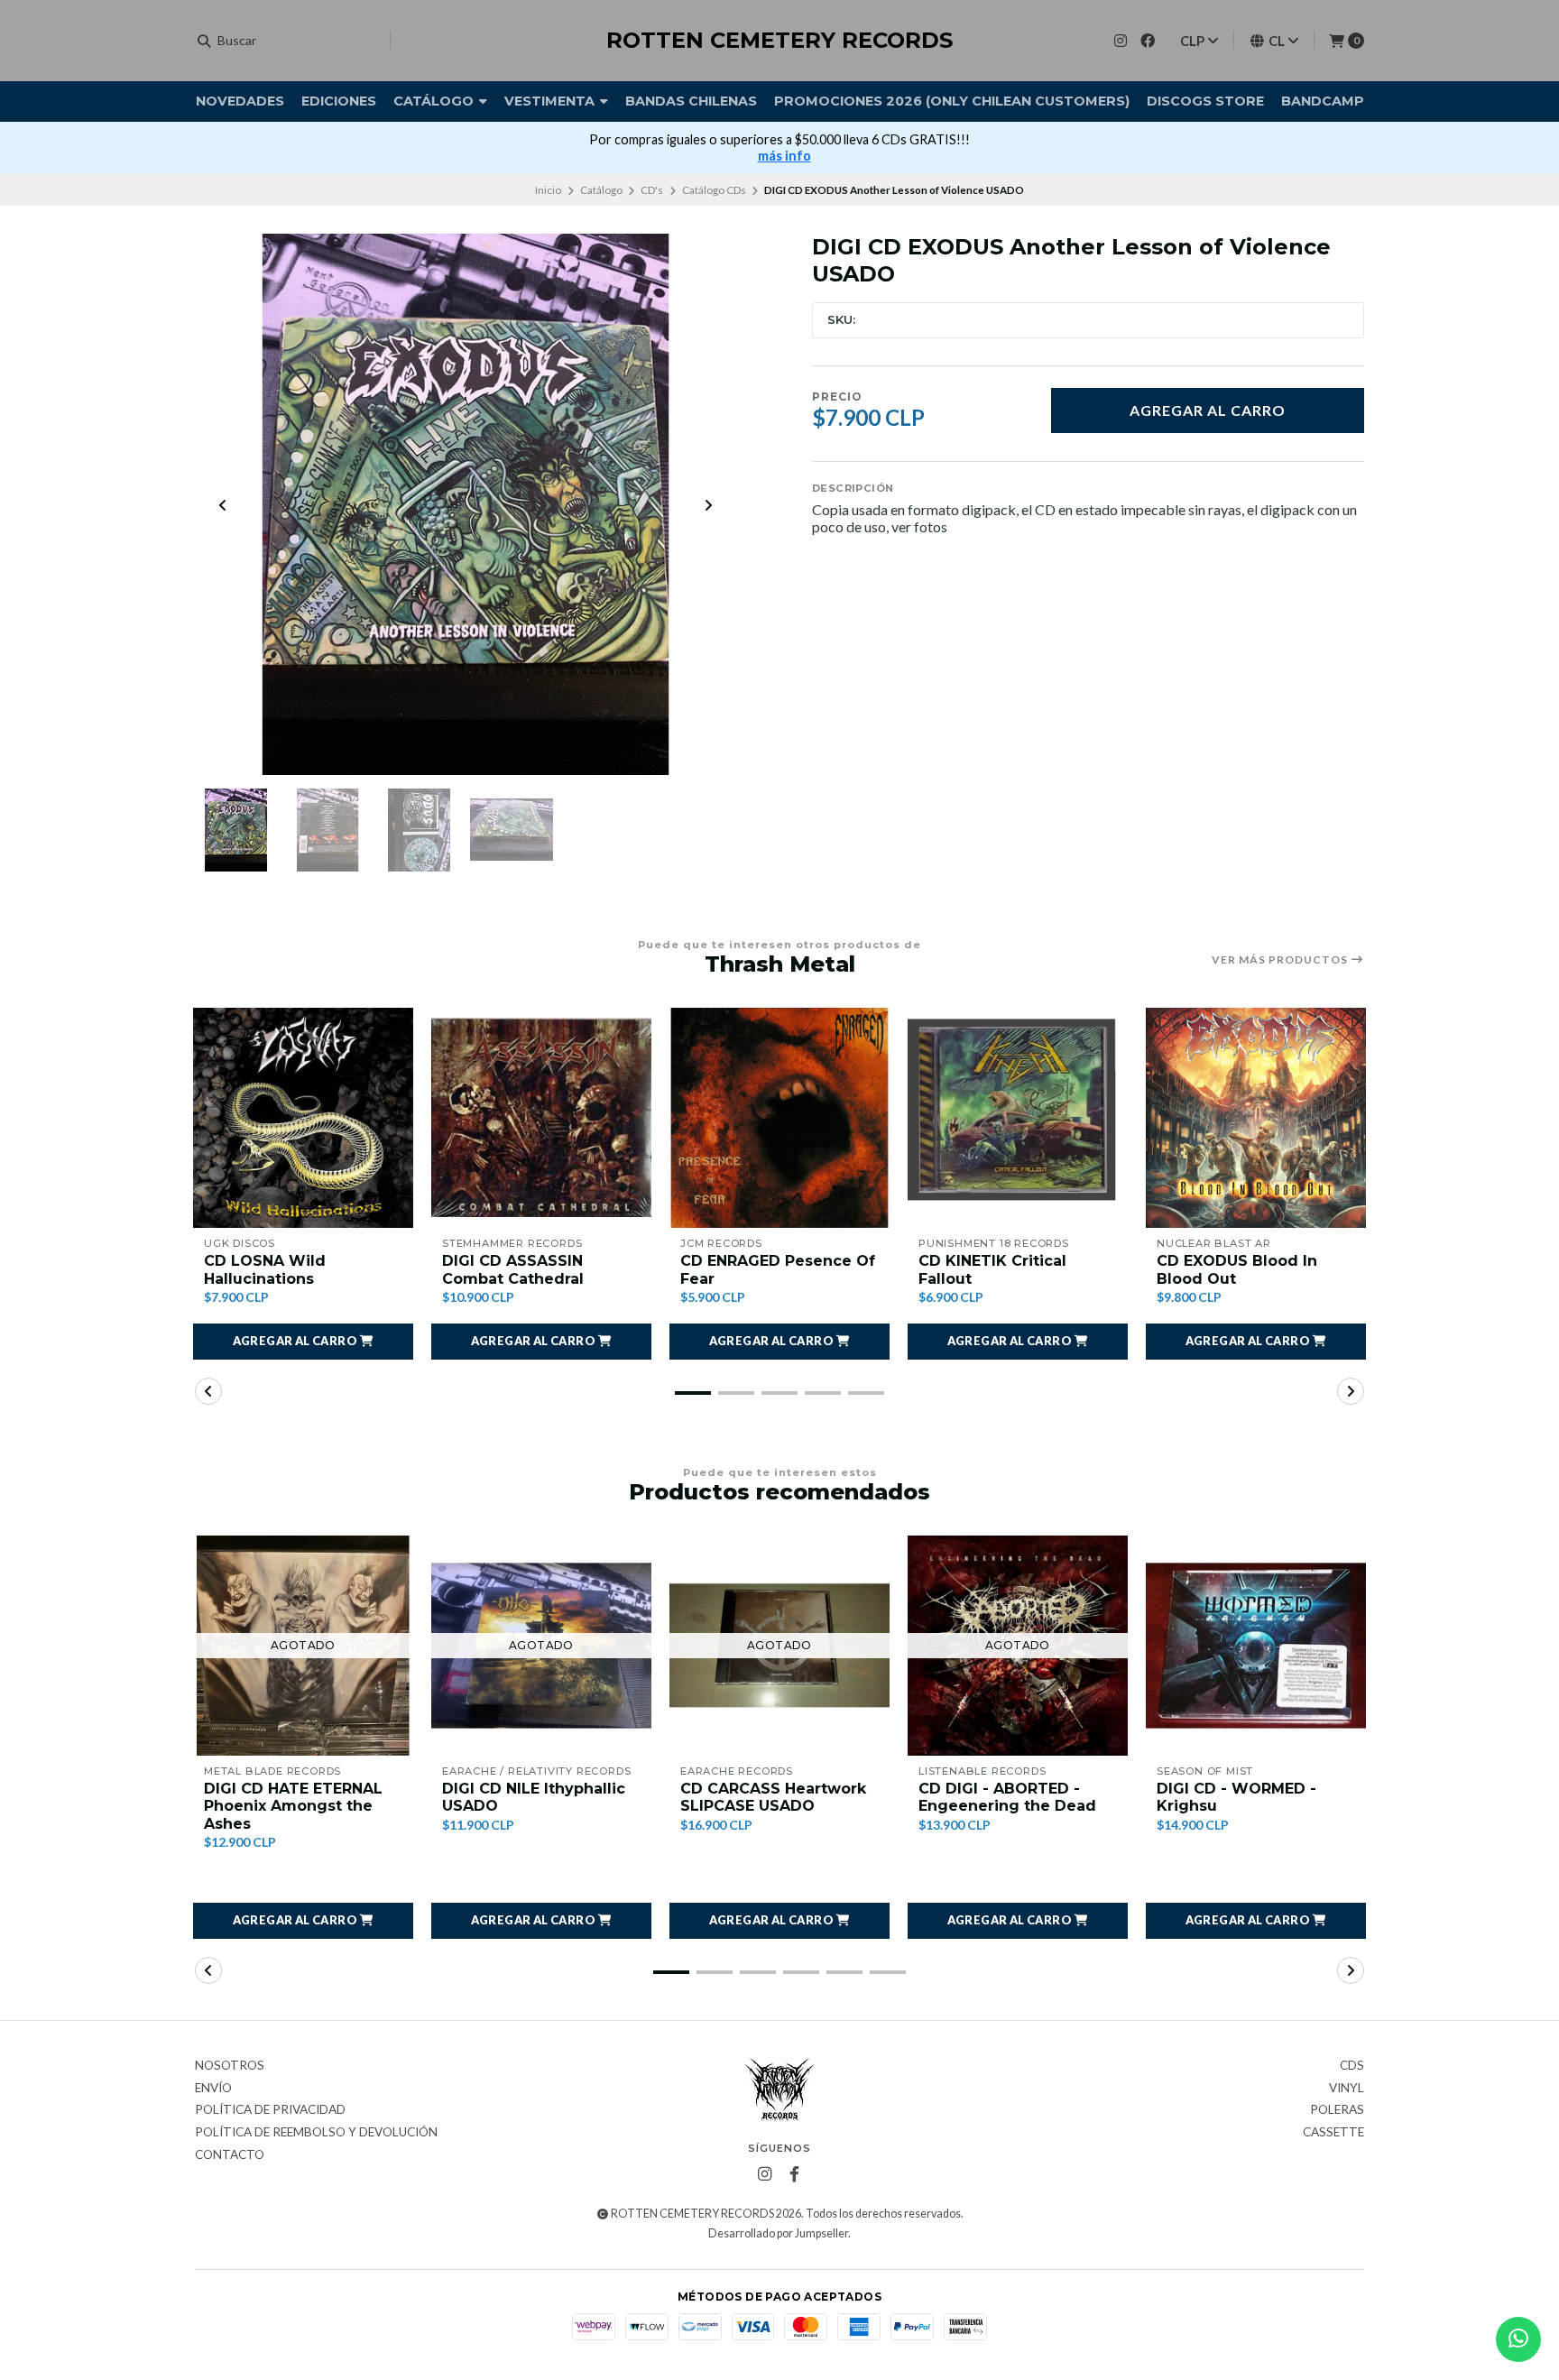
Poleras (1337, 2110)
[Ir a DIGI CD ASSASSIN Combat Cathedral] (541, 1118)
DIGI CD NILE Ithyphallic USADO (534, 1797)
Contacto (230, 2155)
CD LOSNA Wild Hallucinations (265, 1269)
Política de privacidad (270, 2110)
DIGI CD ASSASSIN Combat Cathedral (513, 1269)
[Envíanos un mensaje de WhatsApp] (1518, 2339)
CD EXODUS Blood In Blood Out (1237, 1269)
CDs (1352, 2066)
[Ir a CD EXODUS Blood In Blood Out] (1256, 1118)
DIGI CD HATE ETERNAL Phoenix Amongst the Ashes (293, 1806)
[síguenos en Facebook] (1148, 40)
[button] (303, 1342)
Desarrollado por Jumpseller (778, 2233)
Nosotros (230, 2066)
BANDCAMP (1323, 101)
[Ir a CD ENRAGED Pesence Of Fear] (779, 1118)
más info (784, 156)
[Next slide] (708, 505)
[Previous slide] (223, 505)
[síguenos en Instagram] (1121, 40)
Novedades (240, 101)
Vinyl (1347, 2089)
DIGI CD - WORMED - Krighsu (1236, 1797)
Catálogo (435, 101)
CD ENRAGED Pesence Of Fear (778, 1269)
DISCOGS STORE (1205, 101)
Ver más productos (1281, 960)
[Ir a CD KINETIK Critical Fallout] (1018, 1118)
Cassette (1333, 2133)
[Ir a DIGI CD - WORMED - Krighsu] (1256, 1646)
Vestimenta (551, 101)
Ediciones (339, 101)
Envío (213, 2089)
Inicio (548, 190)
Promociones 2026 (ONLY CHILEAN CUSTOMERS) (952, 101)
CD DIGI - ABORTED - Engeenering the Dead (1007, 1797)
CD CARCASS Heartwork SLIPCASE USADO (773, 1797)
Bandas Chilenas (691, 101)
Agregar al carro (1208, 410)
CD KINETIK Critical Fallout (992, 1269)
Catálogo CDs (714, 190)
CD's (652, 190)
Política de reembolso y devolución (316, 2133)
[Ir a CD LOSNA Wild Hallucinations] (303, 1118)
